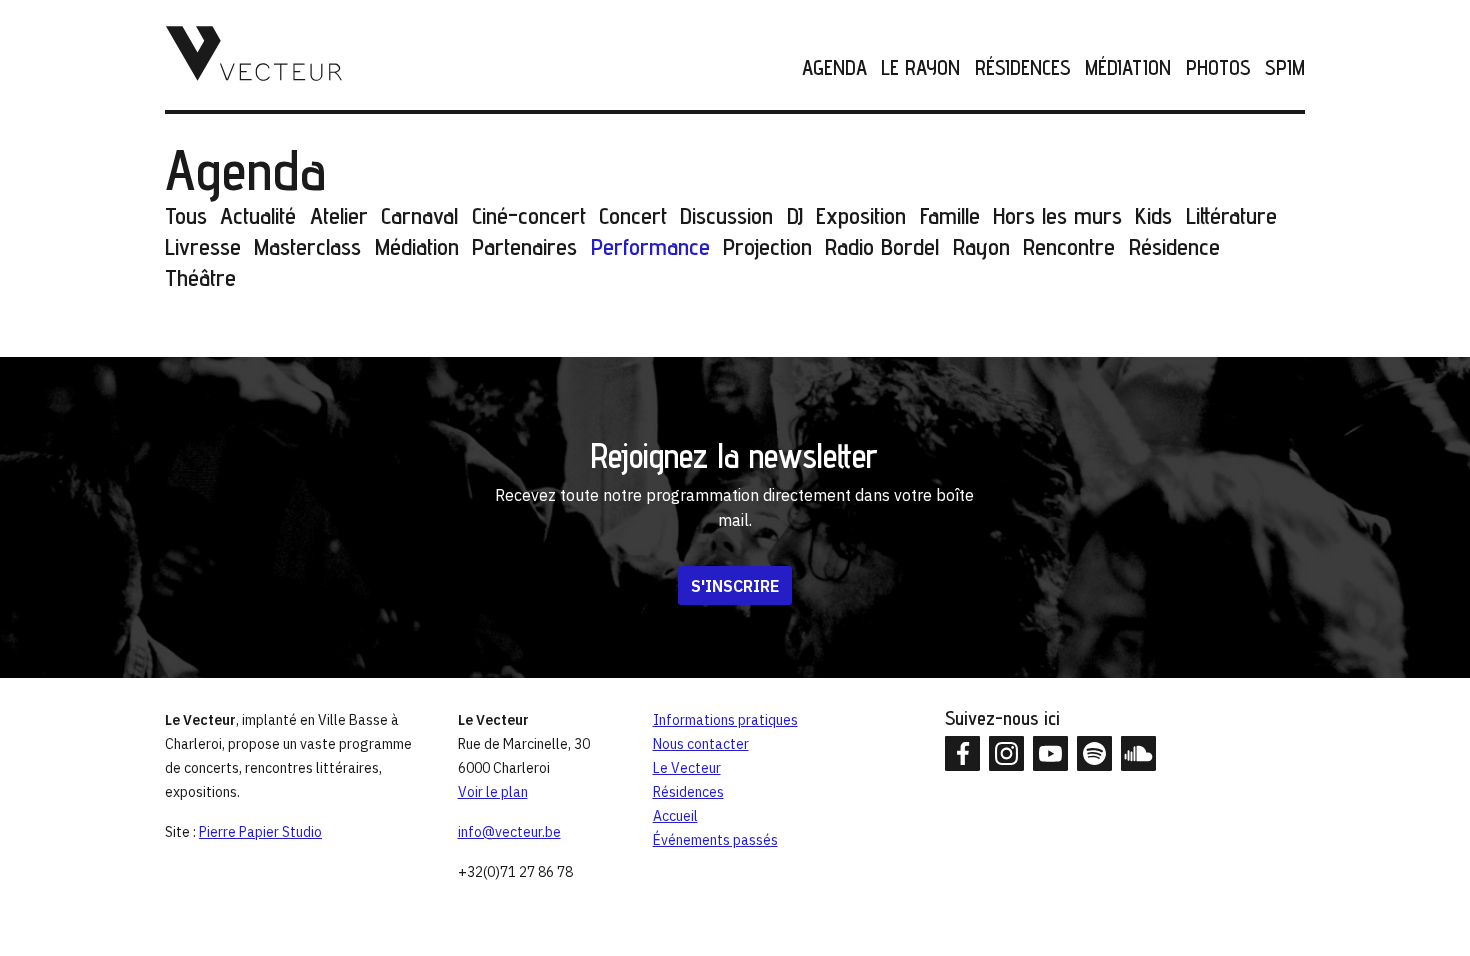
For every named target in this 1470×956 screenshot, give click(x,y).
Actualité (258, 215)
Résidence (1174, 246)
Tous (186, 215)
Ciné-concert (529, 215)
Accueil (675, 816)
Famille (950, 215)
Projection (767, 246)
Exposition (861, 215)
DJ (795, 215)
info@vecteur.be (509, 832)
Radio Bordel (882, 246)
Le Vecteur (687, 768)
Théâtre (200, 277)
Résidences (1022, 68)
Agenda (834, 68)
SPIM (1285, 68)
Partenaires (524, 246)
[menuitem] (827, 68)
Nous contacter (701, 744)
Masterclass (307, 246)
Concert (633, 215)
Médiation (1128, 68)
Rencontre (1069, 246)
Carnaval (419, 215)
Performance (650, 246)
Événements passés (715, 840)
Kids (1153, 215)
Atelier (339, 215)
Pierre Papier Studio (260, 832)
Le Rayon (920, 68)
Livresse (203, 246)
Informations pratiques (725, 720)
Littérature (1231, 215)
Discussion (726, 215)
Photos (1218, 68)
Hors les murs (1057, 215)
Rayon (981, 246)
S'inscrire (735, 586)
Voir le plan (493, 792)
